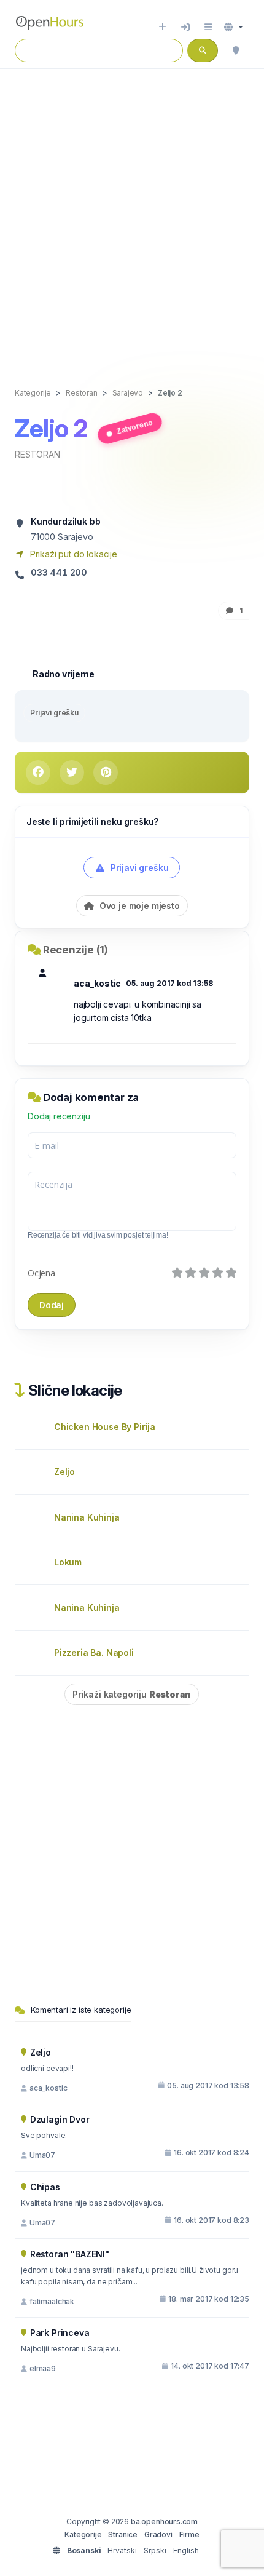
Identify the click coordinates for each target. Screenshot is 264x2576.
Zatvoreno (134, 426)
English (186, 2550)
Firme (189, 2534)
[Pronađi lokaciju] (236, 50)
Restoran (37, 454)
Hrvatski (122, 2550)
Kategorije (83, 2534)
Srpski (155, 2550)
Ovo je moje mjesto (138, 906)
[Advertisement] (132, 215)
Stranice (123, 2534)
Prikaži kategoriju (132, 1694)
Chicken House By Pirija (105, 1427)
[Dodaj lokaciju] (162, 27)
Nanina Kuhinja (87, 1517)
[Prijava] (185, 27)
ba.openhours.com (164, 2522)
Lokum (68, 1562)
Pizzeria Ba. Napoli (94, 1652)
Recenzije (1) (76, 950)
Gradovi (158, 2534)
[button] (234, 27)
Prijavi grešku (54, 713)
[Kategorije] (208, 27)
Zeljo (64, 1472)
